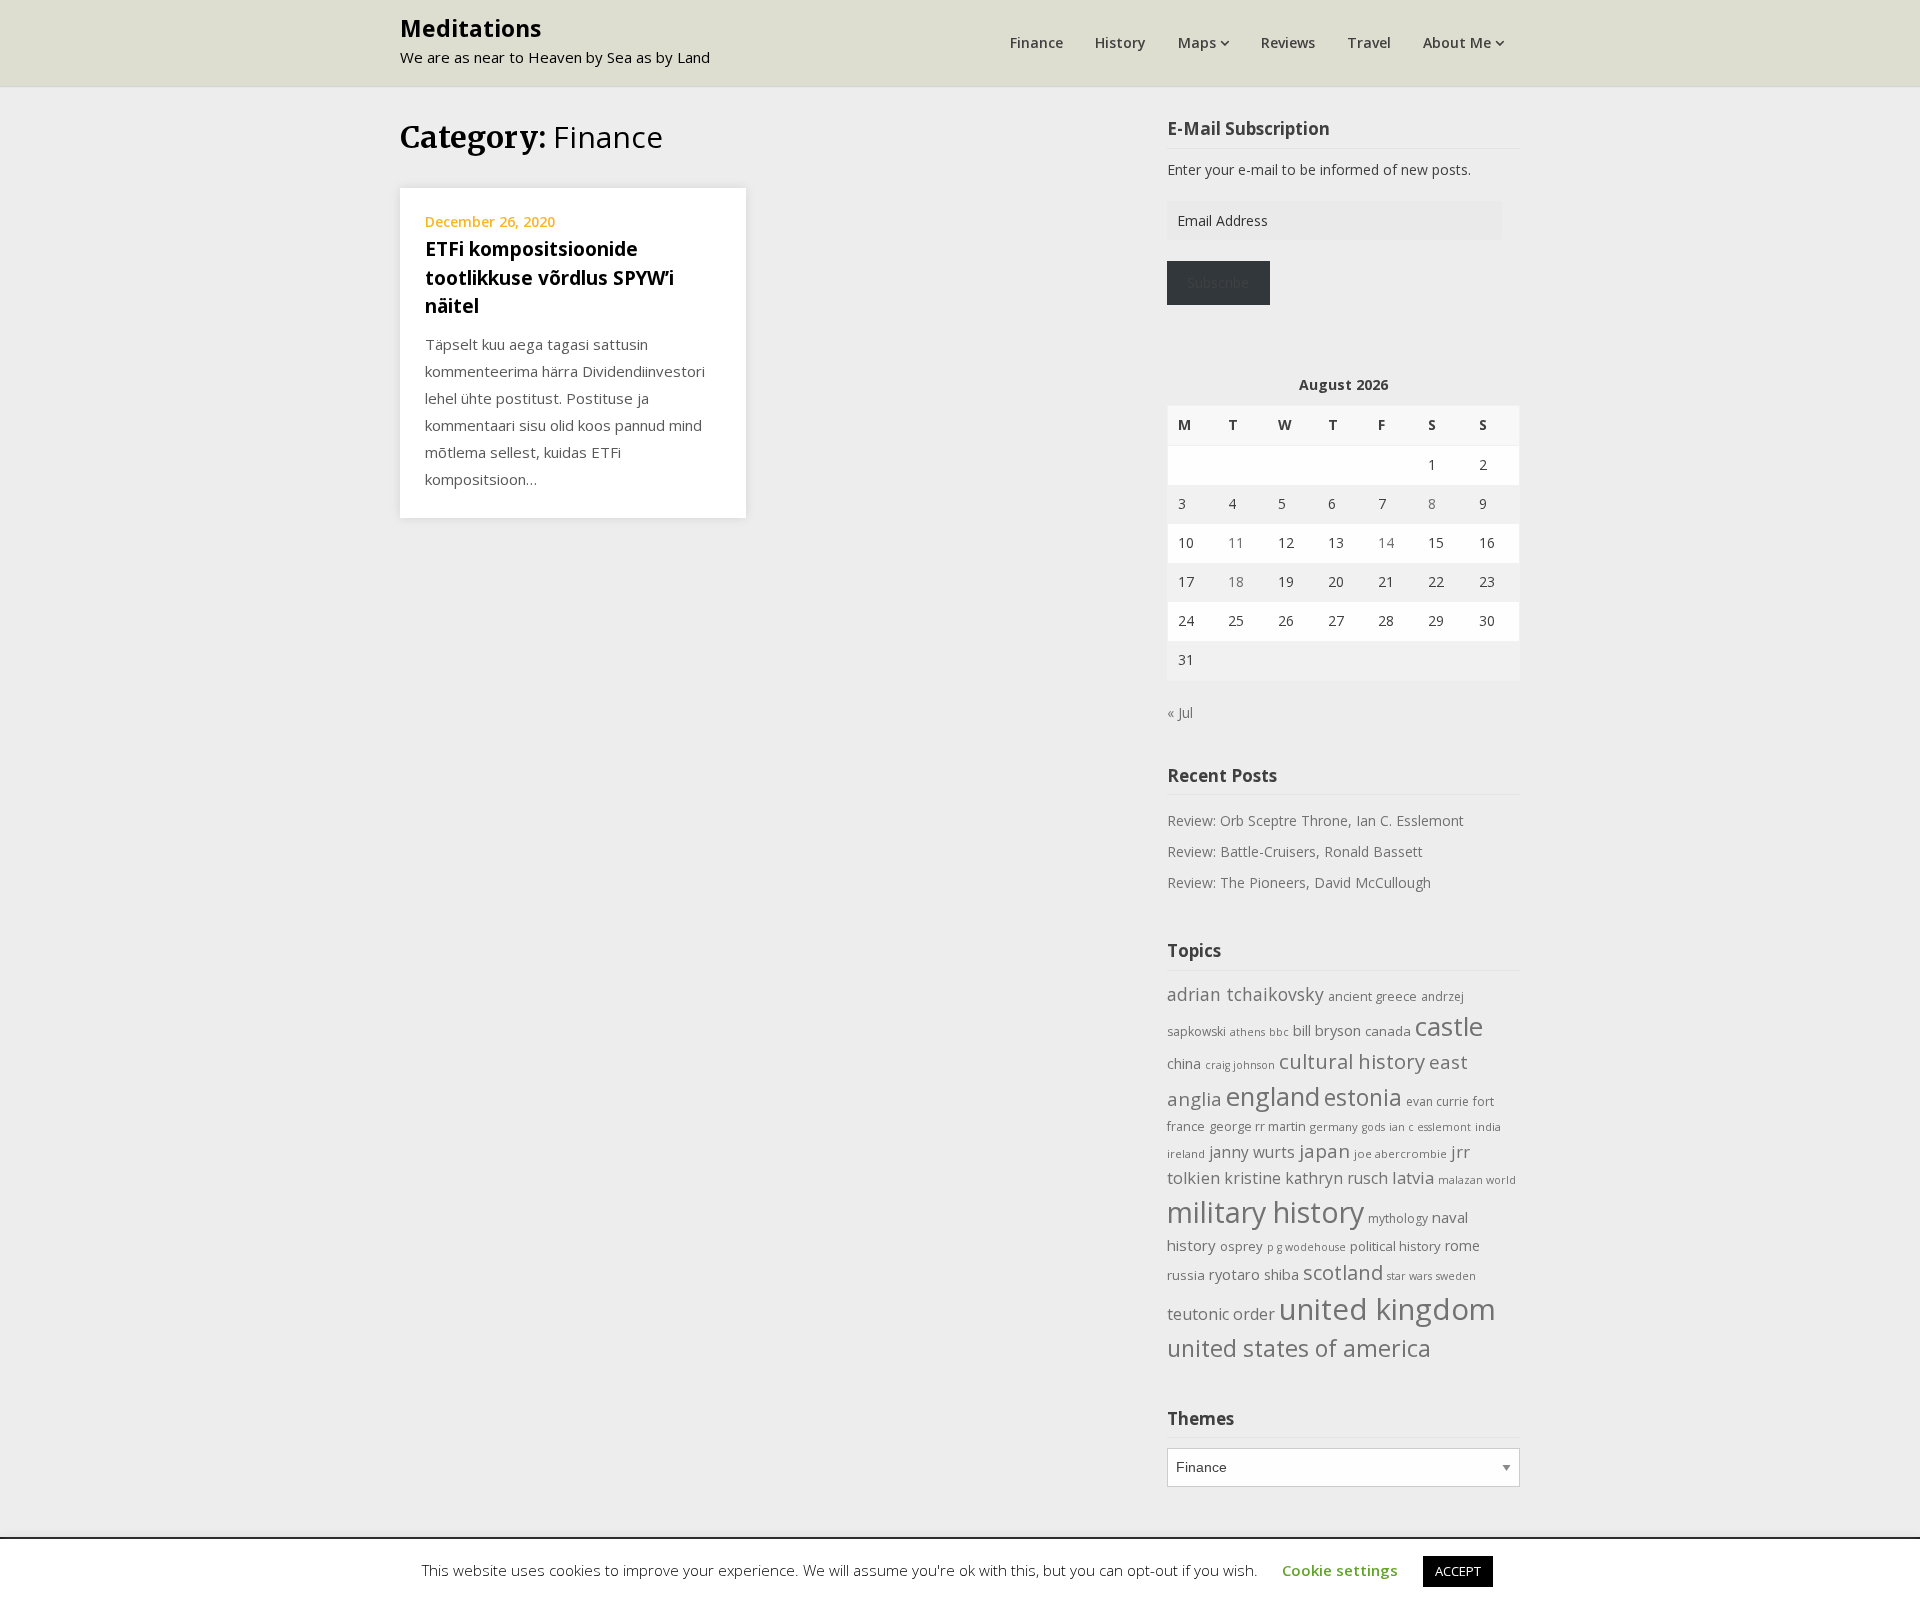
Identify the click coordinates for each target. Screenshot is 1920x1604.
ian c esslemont (1430, 1127)
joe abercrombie (1400, 1153)
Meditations (470, 28)
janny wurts (1252, 1152)
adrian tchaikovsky (1245, 994)
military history (1265, 1211)
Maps (1197, 42)
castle (1449, 1026)
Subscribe (1218, 282)
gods (1373, 1127)
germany (1334, 1126)
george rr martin (1257, 1126)
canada (1388, 1031)
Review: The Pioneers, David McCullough (1299, 882)
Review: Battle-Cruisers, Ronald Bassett (1295, 851)
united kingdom (1387, 1309)
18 (1236, 581)
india (1488, 1126)
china (1184, 1063)
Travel (1369, 42)
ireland (1186, 1153)
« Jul (1180, 712)
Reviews (1288, 42)
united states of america (1299, 1348)
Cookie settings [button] (1340, 1570)
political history (1395, 1246)
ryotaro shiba (1254, 1274)
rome (1462, 1245)
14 (1386, 542)
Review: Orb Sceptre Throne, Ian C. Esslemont (1315, 820)
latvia (1413, 1177)
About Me (1457, 42)
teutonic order (1221, 1314)
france (1186, 1126)
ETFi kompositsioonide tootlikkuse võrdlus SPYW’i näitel (549, 277)
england (1273, 1096)
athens (1247, 1032)
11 (1236, 542)
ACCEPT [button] (1458, 1571)
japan (1324, 1151)
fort (1483, 1101)
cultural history (1352, 1061)
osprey (1241, 1246)
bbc (1279, 1032)
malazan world (1477, 1180)
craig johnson (1240, 1065)
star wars (1409, 1276)
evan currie (1437, 1101)
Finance (1036, 42)
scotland (1343, 1272)
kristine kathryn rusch (1306, 1178)
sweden (1456, 1276)
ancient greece (1372, 996)
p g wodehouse (1306, 1247)
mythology (1398, 1218)
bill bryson (1327, 1030)
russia (1186, 1275)
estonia (1363, 1097)
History (1120, 42)
